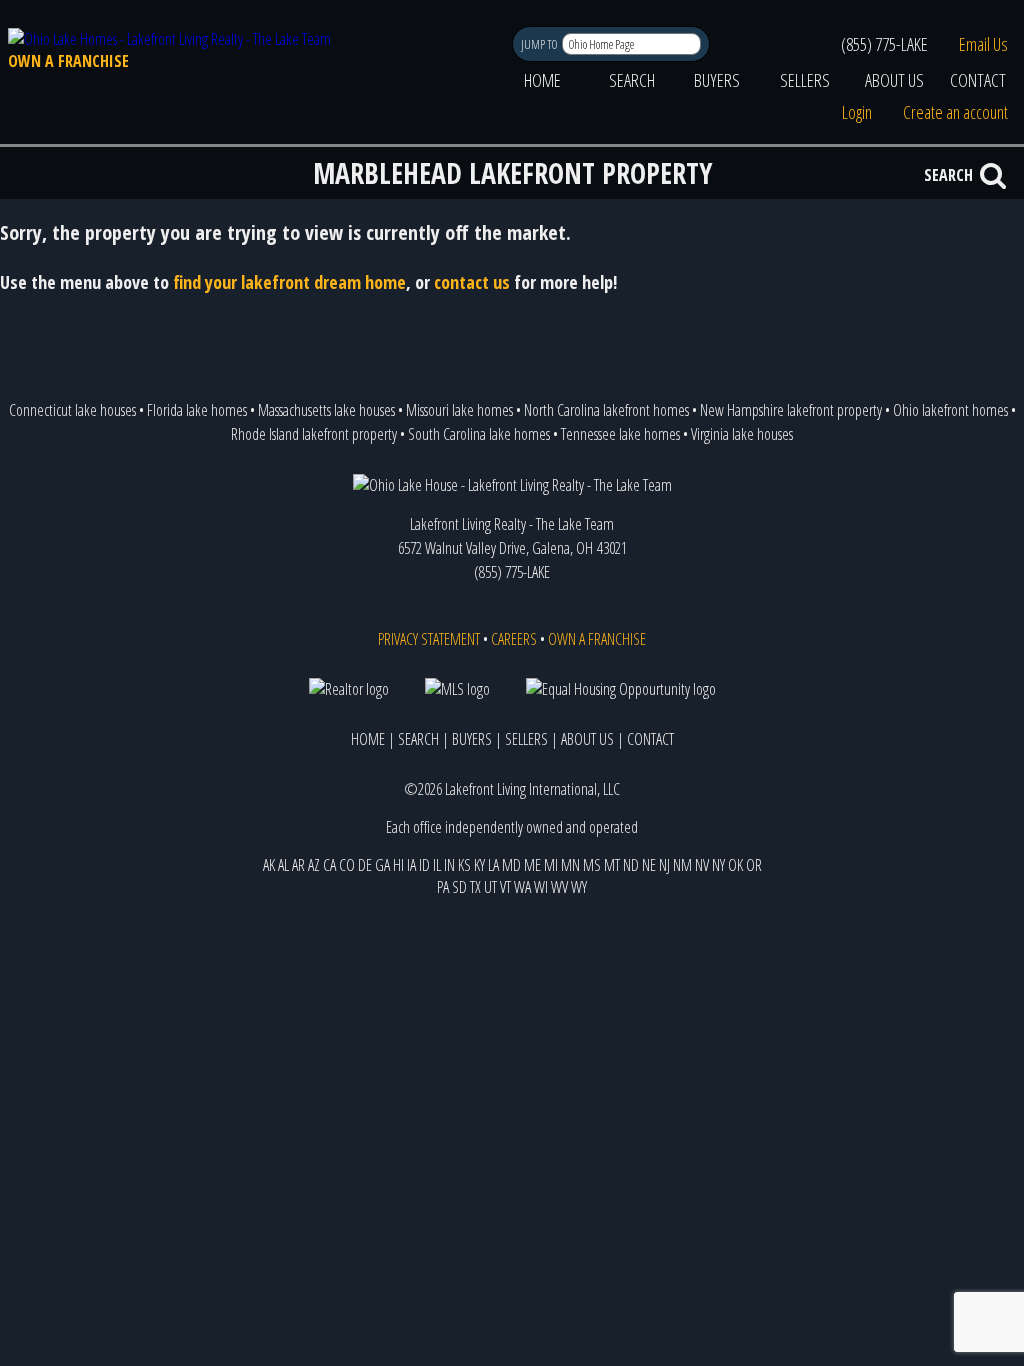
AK (269, 865)
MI (551, 865)
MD (511, 865)
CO (347, 865)
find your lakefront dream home (289, 282)
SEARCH (632, 80)
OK (735, 865)
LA (493, 865)
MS (592, 865)
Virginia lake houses (742, 434)
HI (398, 865)
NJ (664, 865)
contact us (472, 282)
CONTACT (978, 80)
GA (382, 865)
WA (522, 887)
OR (754, 865)
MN (570, 865)
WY (579, 887)
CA (329, 865)
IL (437, 865)
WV (559, 887)
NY (718, 865)
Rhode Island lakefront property (314, 434)
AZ (314, 865)
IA (411, 865)
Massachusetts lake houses (326, 410)
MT (612, 865)
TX (475, 887)
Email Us (983, 44)
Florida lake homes (197, 410)
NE (649, 865)
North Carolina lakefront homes (606, 410)
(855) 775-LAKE (884, 44)
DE (365, 865)
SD (459, 887)
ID (424, 865)
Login (857, 112)
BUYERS (717, 80)
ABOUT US (894, 80)
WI (541, 887)
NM (682, 865)
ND (631, 865)
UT (490, 887)
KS (464, 865)
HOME (542, 80)
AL (283, 865)
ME (532, 865)
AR (298, 865)
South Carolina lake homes (479, 434)
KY (479, 865)
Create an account (955, 112)
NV (702, 865)
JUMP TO (540, 44)
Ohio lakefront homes (950, 410)
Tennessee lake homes (620, 434)
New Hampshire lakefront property (791, 410)
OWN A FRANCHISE (68, 61)
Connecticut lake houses (72, 410)
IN (449, 865)
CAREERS (514, 639)
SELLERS (805, 80)
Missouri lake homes (459, 410)
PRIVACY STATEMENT (429, 639)
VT (505, 887)
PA (443, 887)
